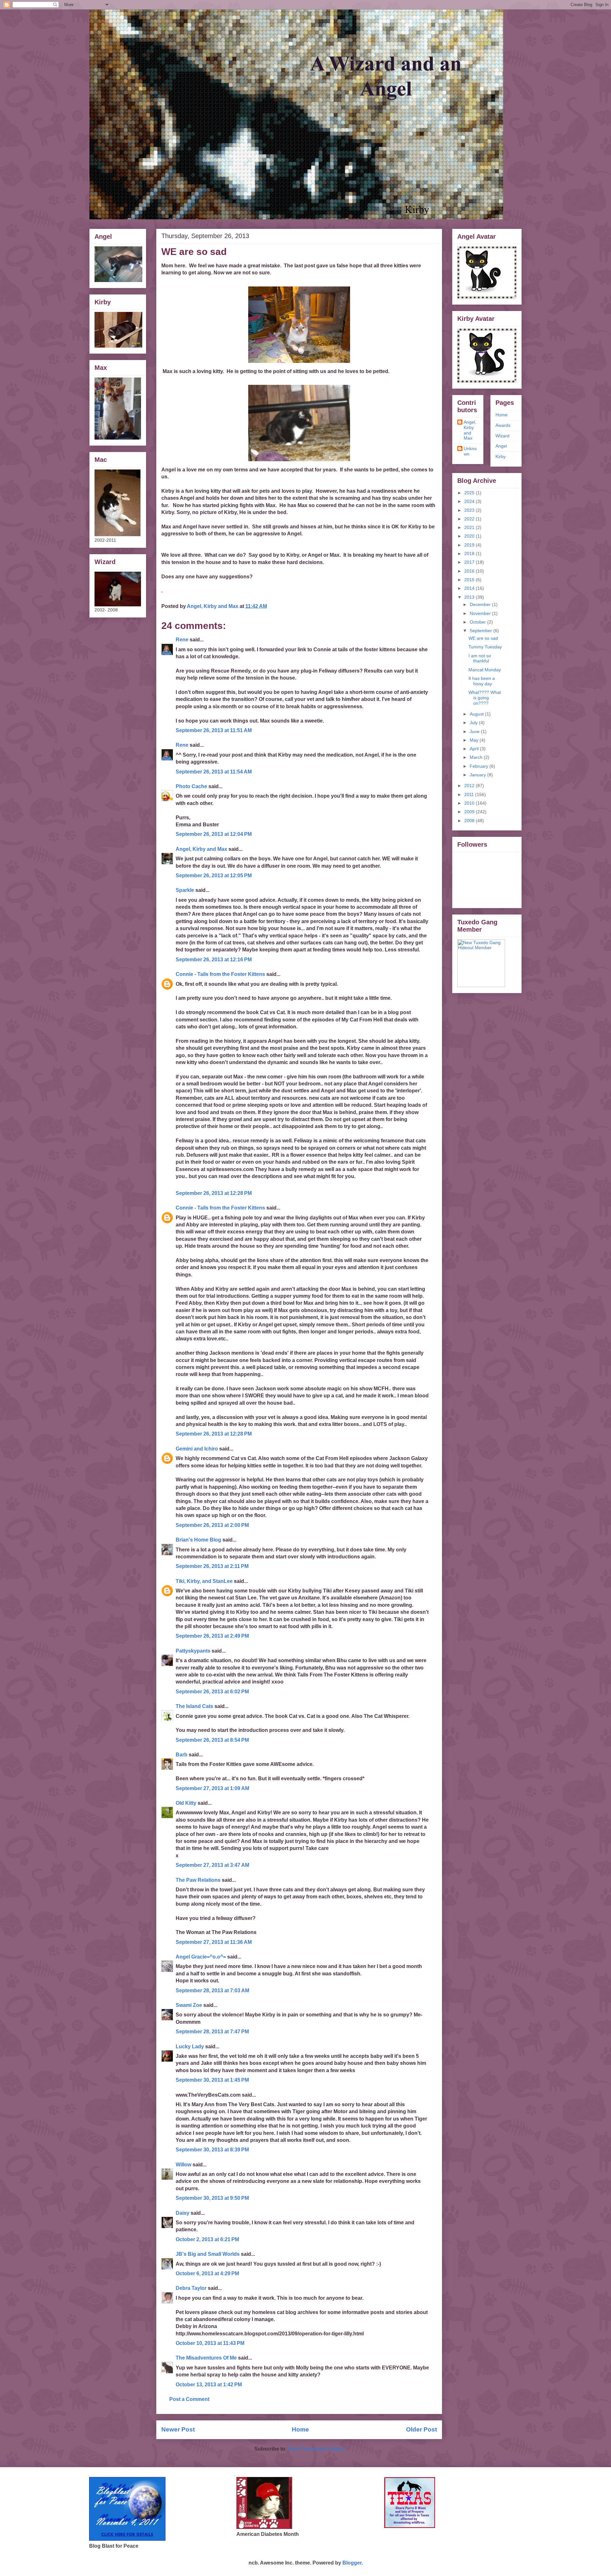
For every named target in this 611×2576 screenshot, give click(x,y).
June (475, 731)
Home (300, 2429)
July (474, 723)
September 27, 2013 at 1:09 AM (212, 1788)
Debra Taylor (191, 2288)
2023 (470, 510)
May (475, 740)
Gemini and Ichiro (197, 1449)
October (478, 622)
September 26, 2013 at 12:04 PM (214, 834)
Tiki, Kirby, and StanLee (204, 1581)
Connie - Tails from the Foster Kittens (220, 974)
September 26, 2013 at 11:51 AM (214, 730)
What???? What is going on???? (485, 698)
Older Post (421, 2429)
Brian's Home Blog (198, 1540)
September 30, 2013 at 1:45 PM (212, 2080)
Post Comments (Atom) (316, 2449)
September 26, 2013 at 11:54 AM (214, 772)
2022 (470, 519)
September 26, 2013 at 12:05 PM (214, 875)
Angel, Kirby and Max (201, 849)
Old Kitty (186, 1803)
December (481, 604)
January (478, 775)
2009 (470, 812)
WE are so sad (483, 638)
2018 (470, 554)
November (481, 613)
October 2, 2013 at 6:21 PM (207, 2239)
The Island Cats (194, 1706)
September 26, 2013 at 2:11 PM (212, 1566)
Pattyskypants (193, 1651)
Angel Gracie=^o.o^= (201, 1957)
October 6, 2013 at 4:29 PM (207, 2273)
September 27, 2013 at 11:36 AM (214, 1942)
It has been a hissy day (482, 681)
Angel (501, 446)
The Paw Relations (198, 1880)
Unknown (470, 451)
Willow (183, 2165)
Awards (503, 425)
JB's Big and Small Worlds (208, 2254)
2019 (470, 545)
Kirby (501, 456)
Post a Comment (189, 2399)
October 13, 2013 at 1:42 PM (209, 2385)
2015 (470, 580)
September (481, 631)
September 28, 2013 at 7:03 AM (212, 1990)
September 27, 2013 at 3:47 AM (212, 1865)
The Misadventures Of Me (206, 2358)
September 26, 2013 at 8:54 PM (212, 1740)
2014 (470, 588)
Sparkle (185, 890)
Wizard (502, 436)
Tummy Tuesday (485, 647)
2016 (470, 571)
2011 (470, 794)
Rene (182, 640)
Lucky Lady (190, 2047)
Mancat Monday (485, 670)
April (475, 749)
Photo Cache (191, 786)
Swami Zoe (189, 2005)
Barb (182, 1755)
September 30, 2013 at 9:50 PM (212, 2198)
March (477, 757)
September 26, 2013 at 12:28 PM (214, 1193)
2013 (470, 597)
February (480, 766)
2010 (470, 803)
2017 (470, 562)
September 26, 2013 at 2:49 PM (212, 1636)
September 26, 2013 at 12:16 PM (214, 960)
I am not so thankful (480, 658)
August (477, 714)
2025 (470, 493)
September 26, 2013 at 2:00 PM (212, 1525)
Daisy (183, 2213)
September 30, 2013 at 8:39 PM (212, 2150)
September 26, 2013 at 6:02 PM (212, 1692)
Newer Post (178, 2429)
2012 (470, 786)
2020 (470, 536)
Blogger (352, 2563)
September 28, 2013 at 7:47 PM (212, 2032)
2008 (470, 821)
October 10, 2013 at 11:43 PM (210, 2343)
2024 (470, 501)
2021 (470, 527)
